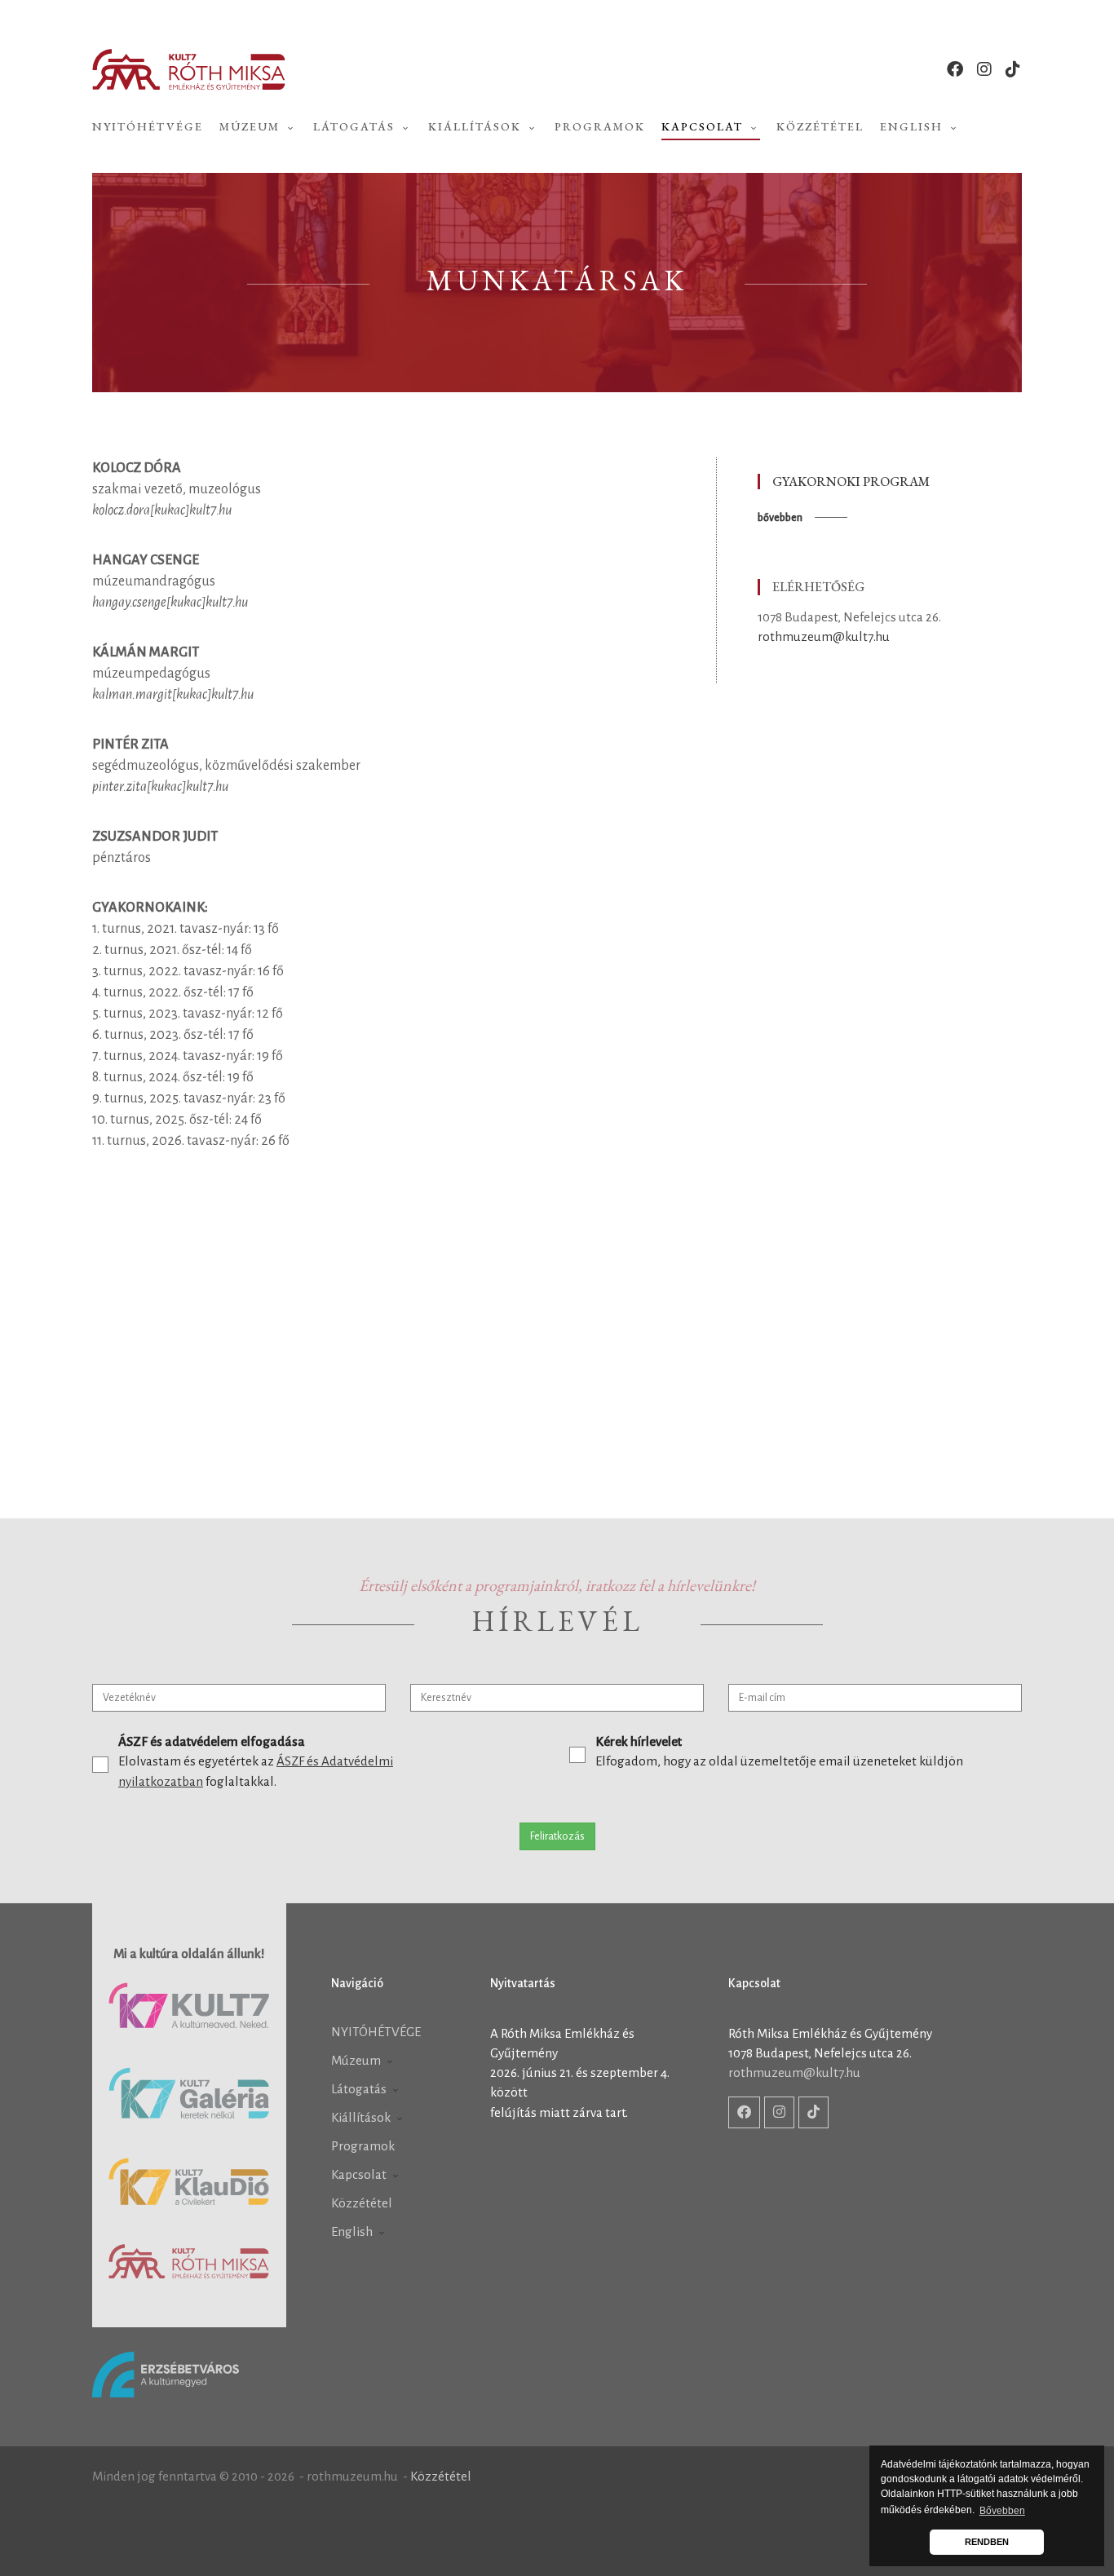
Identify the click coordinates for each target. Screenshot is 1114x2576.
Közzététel (820, 126)
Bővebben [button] (1002, 2511)
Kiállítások (477, 126)
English (913, 126)
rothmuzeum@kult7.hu (824, 636)
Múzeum (252, 126)
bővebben (780, 518)
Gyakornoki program (851, 482)
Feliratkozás (557, 1836)
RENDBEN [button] (987, 2542)
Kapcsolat (704, 126)
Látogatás (356, 126)
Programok (600, 126)
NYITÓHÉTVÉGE (148, 126)
